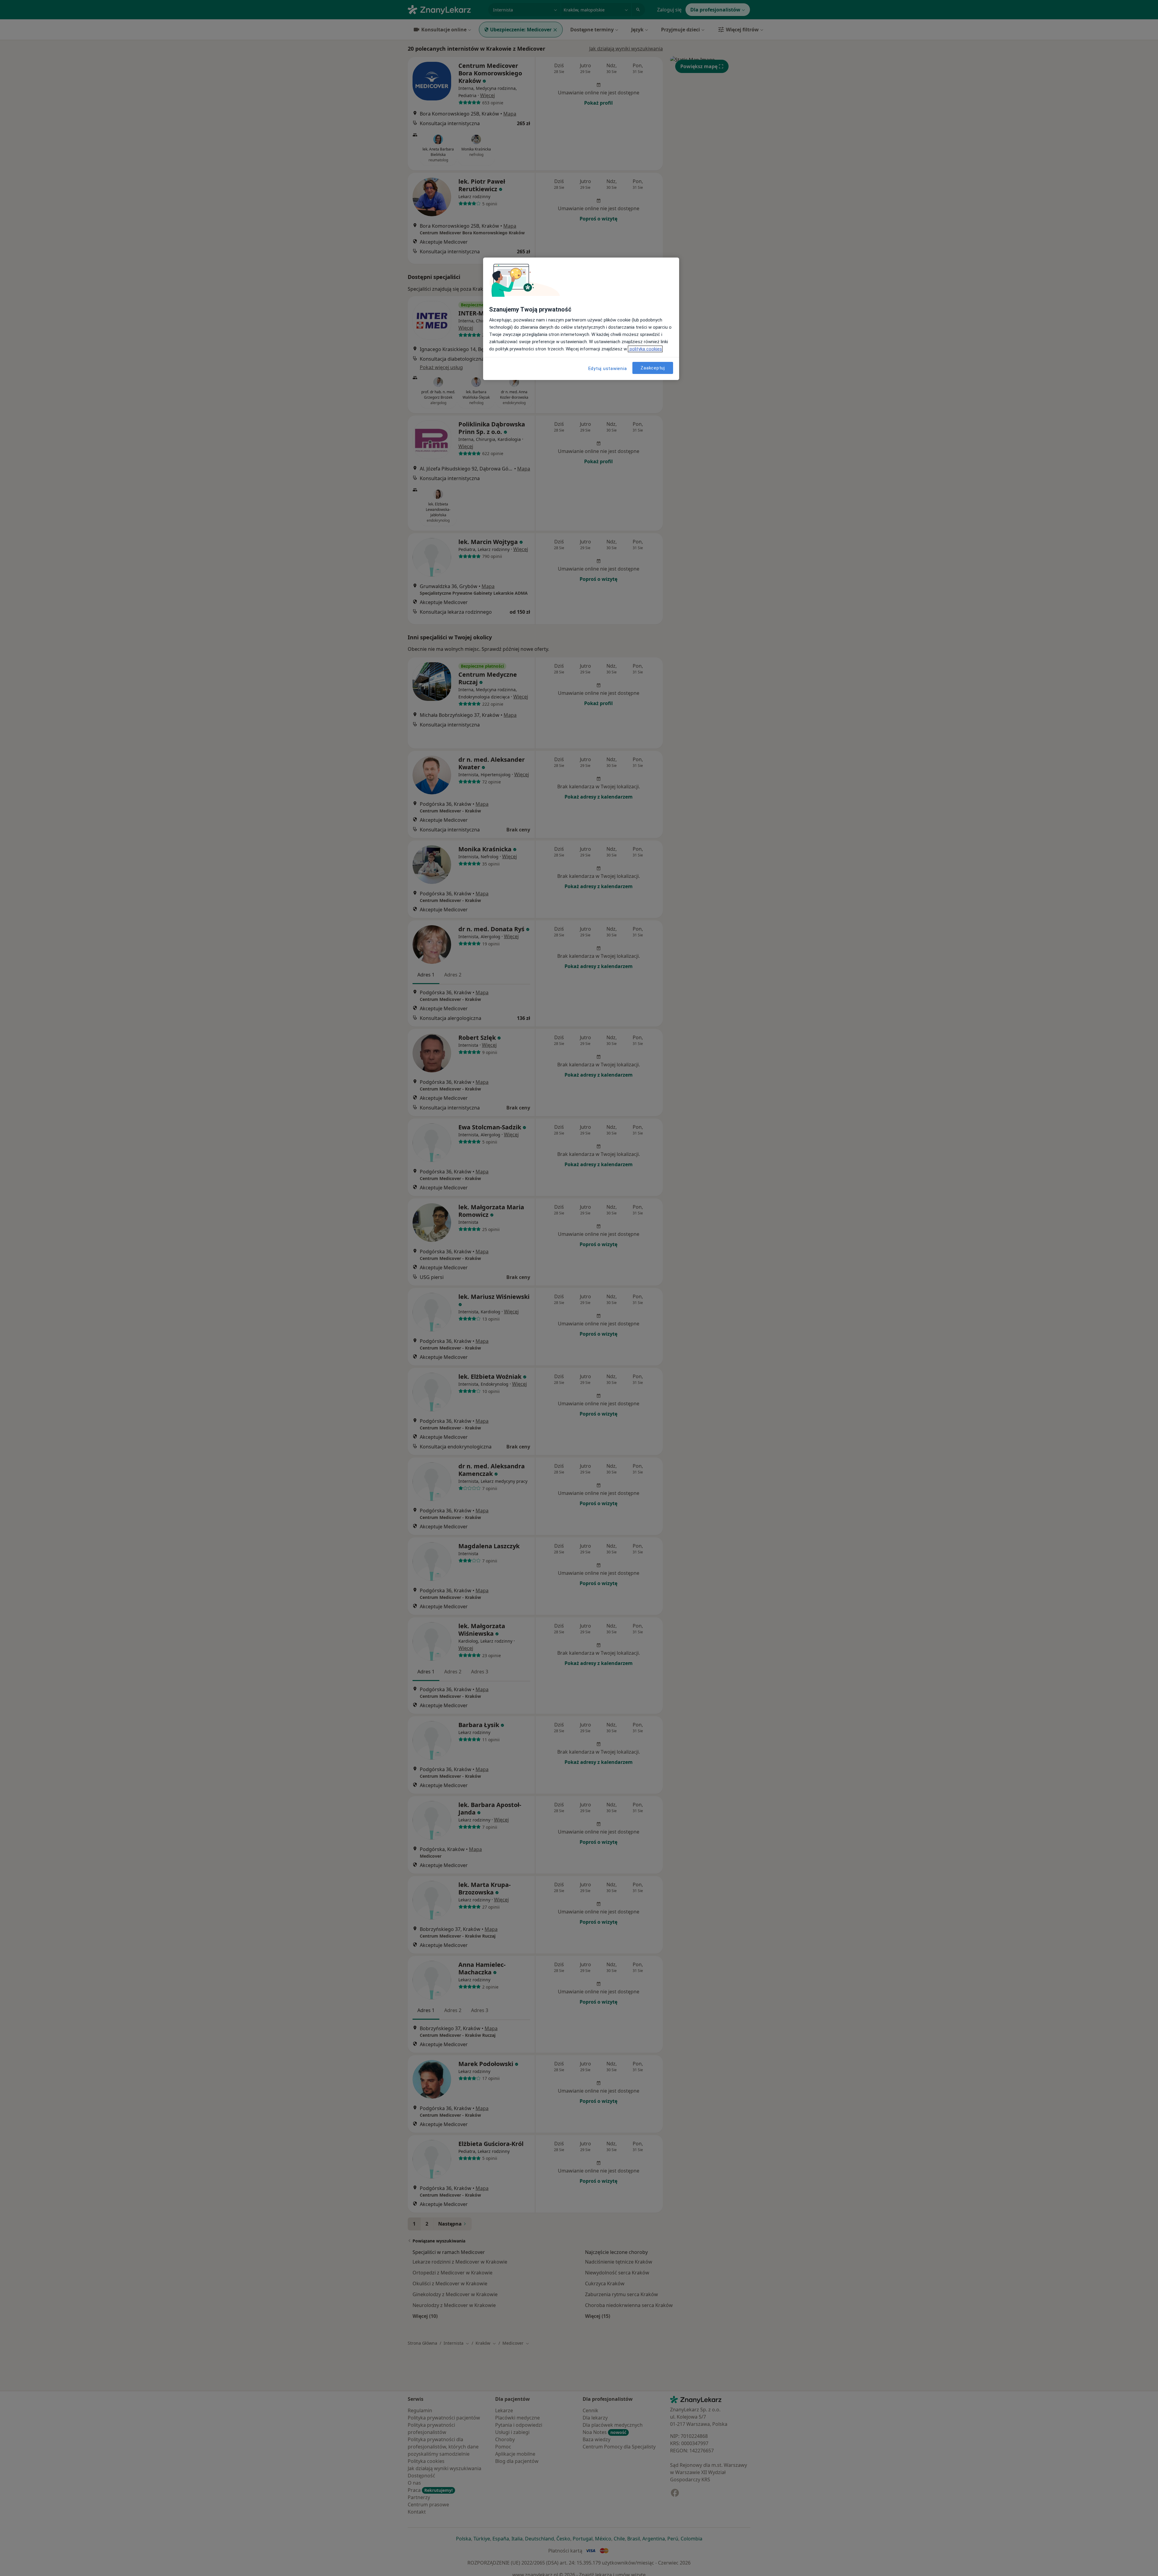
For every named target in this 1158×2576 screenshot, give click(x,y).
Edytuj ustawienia (608, 369)
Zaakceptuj (653, 368)
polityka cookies (645, 349)
